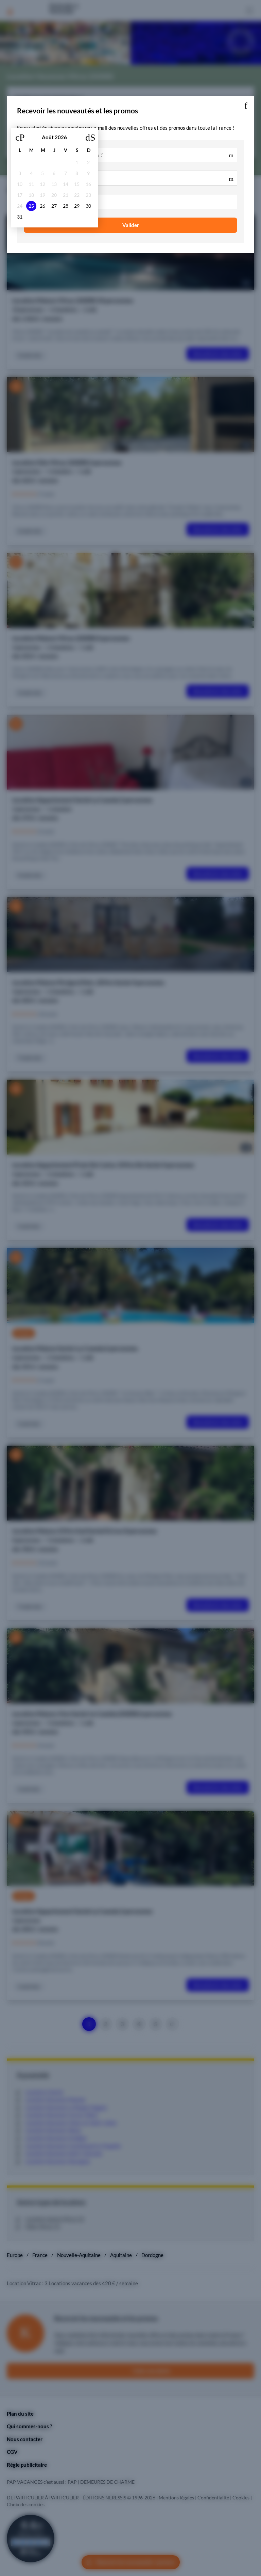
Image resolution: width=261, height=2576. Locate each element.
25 (31, 206)
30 (88, 206)
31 (20, 217)
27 (54, 206)
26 (42, 206)
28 (66, 206)
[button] (246, 104)
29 (77, 206)
